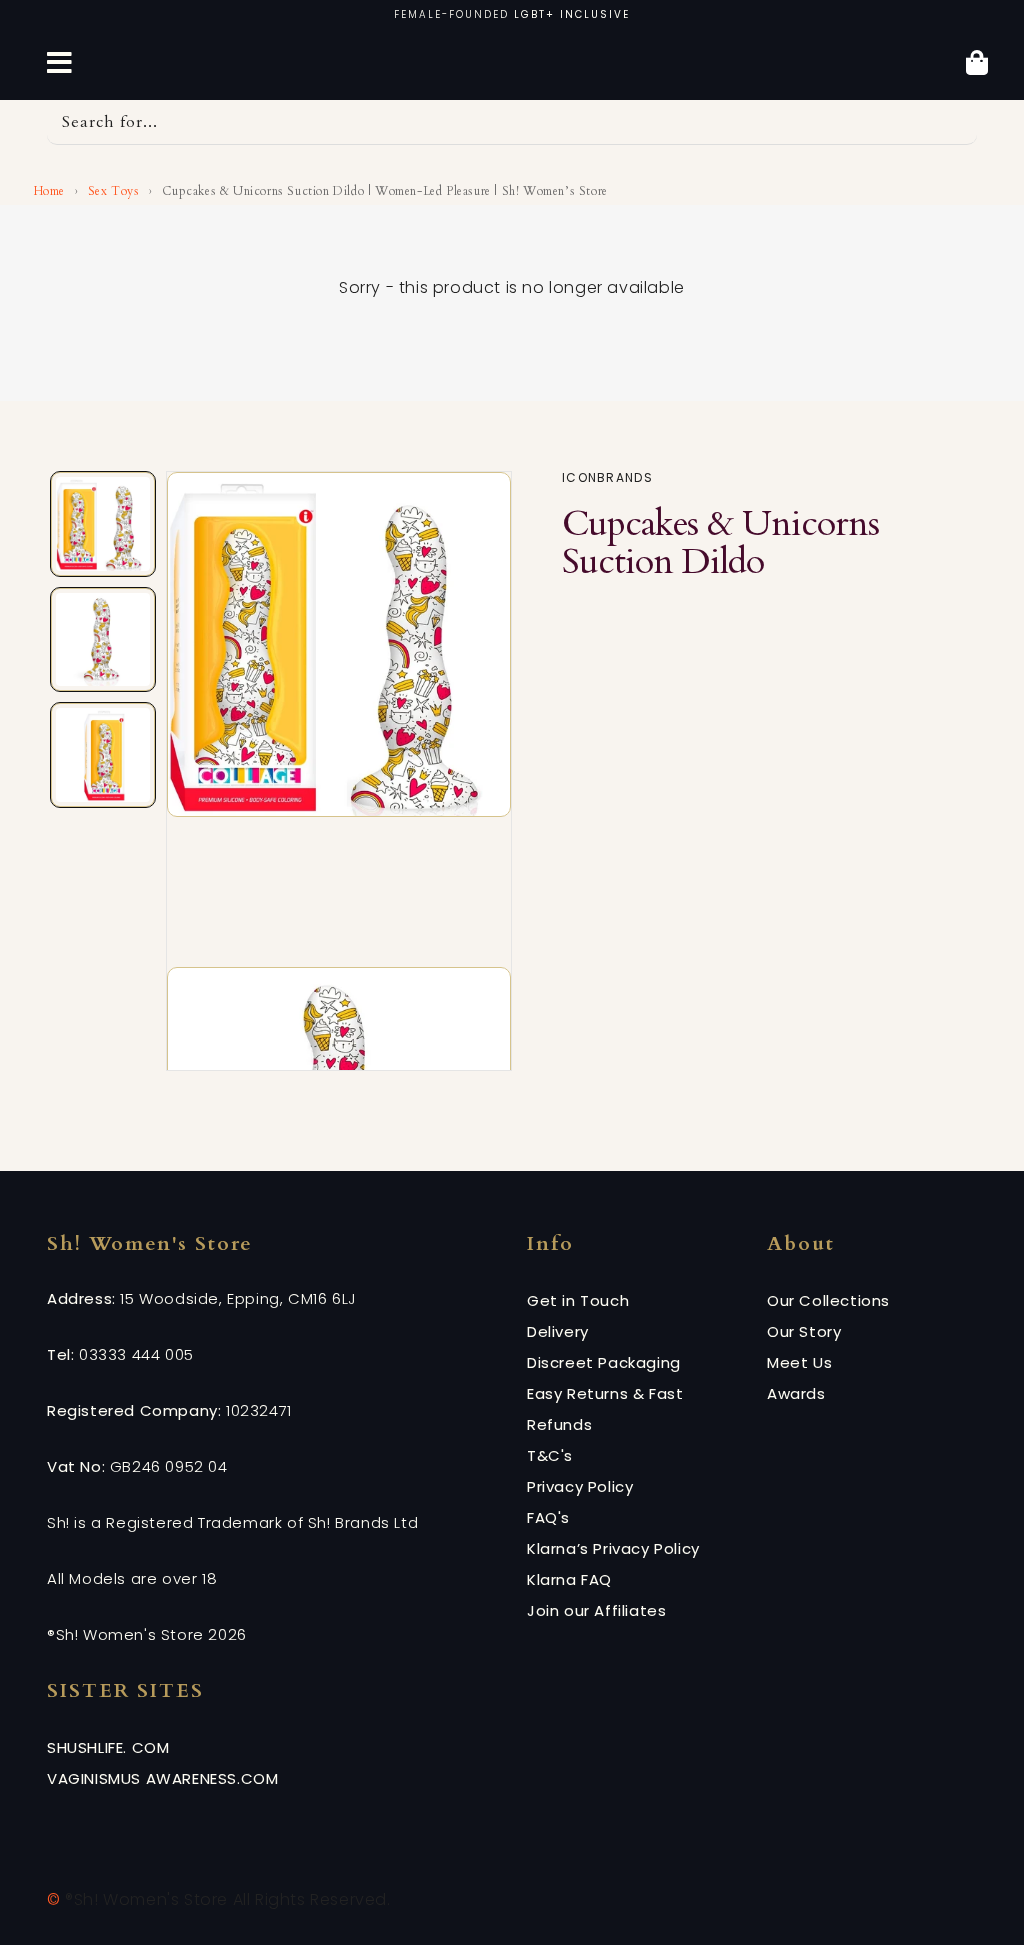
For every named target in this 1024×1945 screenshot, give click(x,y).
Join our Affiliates (596, 1610)
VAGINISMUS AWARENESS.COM (162, 1778)
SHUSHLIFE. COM (108, 1747)
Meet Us (799, 1362)
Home (47, 191)
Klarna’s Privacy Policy (613, 1548)
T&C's (550, 1455)
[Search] (955, 122)
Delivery (558, 1331)
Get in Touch (578, 1300)
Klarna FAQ (569, 1579)
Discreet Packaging (604, 1362)
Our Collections (828, 1300)
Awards (796, 1393)
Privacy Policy (580, 1486)
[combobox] (512, 122)
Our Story (804, 1331)
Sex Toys (114, 191)
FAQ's (548, 1517)
